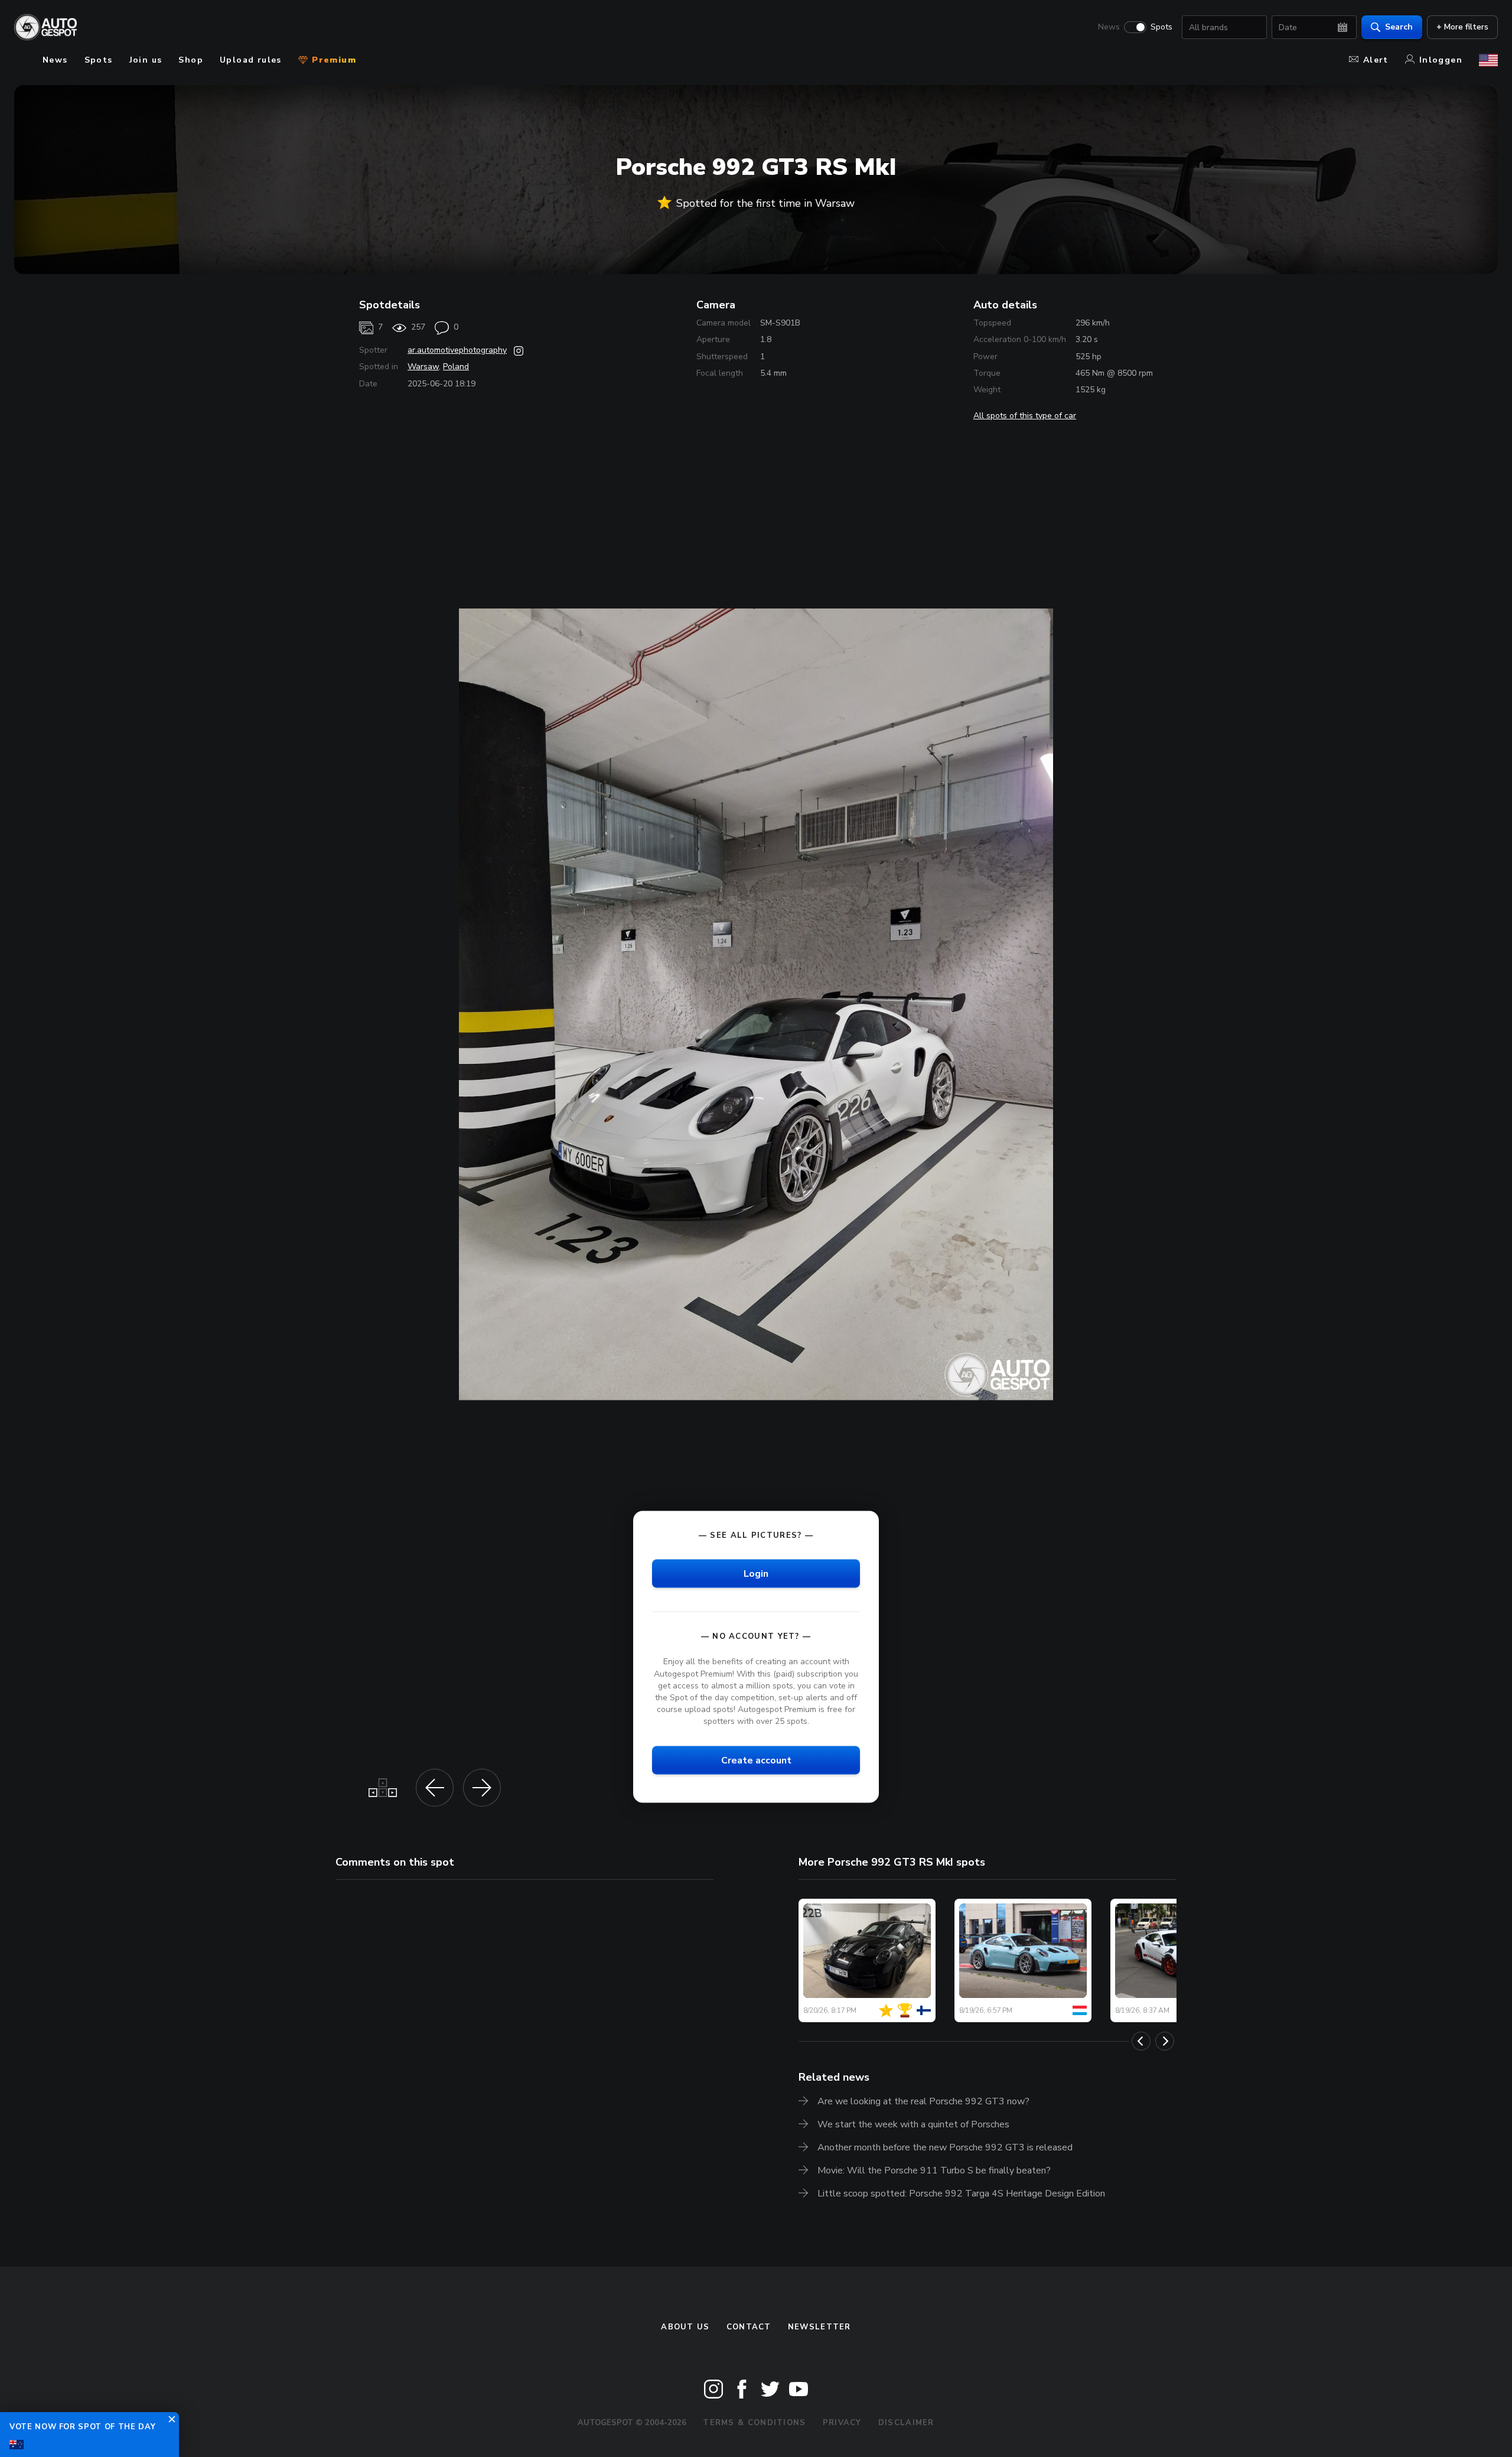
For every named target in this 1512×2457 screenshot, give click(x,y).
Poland (456, 367)
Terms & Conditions (754, 2423)
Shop (191, 60)
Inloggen (1441, 60)
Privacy (842, 2423)
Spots (1161, 27)
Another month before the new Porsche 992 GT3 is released (945, 2147)
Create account (756, 1760)
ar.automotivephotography (457, 350)
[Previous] (1141, 2041)
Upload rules (251, 60)
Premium (333, 60)
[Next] (1165, 2041)
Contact (749, 2327)
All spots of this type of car (1025, 416)
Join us (146, 60)
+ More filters (1462, 27)
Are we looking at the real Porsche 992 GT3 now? (923, 2101)
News (1109, 27)
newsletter (819, 2327)
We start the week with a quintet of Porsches (913, 2124)
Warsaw (423, 367)
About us (685, 2327)
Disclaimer (906, 2423)
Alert (1376, 60)
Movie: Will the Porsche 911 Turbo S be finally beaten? (934, 2170)
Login (756, 1574)
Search (1399, 27)
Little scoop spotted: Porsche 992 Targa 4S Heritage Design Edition (961, 2194)
